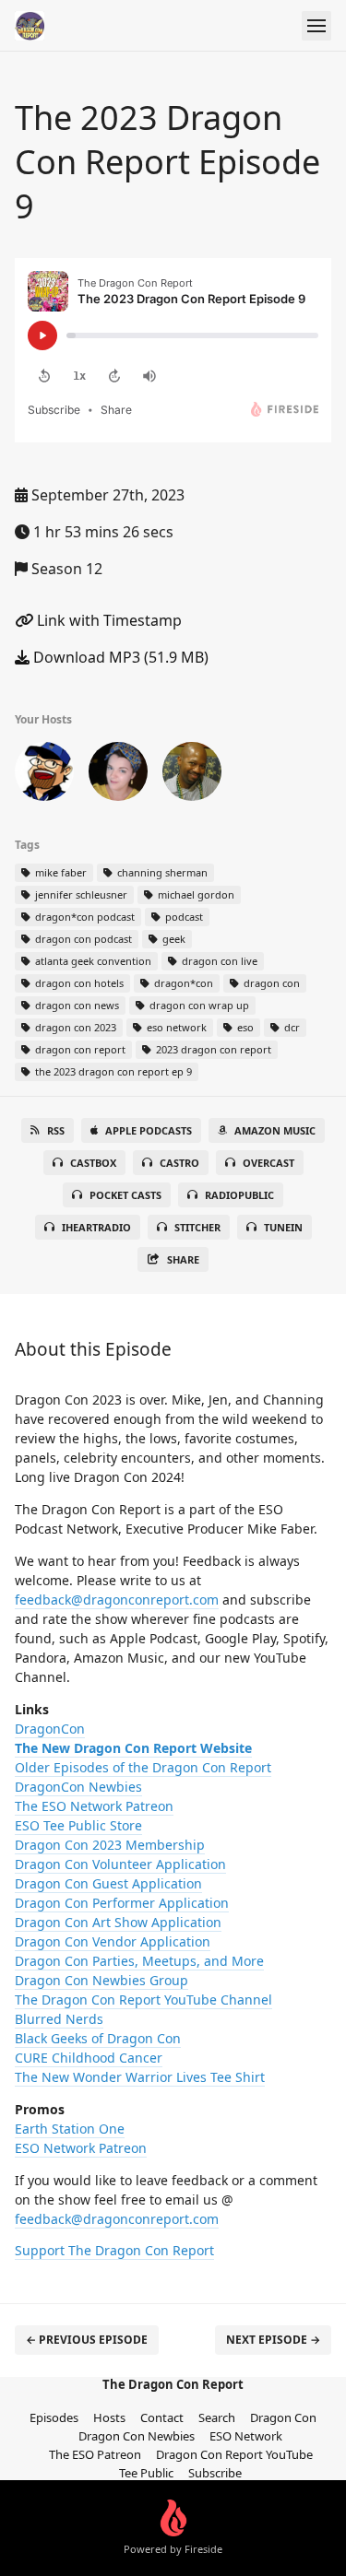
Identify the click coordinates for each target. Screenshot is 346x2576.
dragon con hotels (78, 983)
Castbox (93, 1163)
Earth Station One (70, 2129)
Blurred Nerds (59, 2019)
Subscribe (215, 2473)
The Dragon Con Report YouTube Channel (143, 2000)
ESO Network (246, 2436)
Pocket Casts (125, 1195)
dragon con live (218, 961)
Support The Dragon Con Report (114, 2250)
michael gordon (195, 894)
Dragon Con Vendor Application (113, 1941)
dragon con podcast (82, 939)
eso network (175, 1027)
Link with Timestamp (107, 620)
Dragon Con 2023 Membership (110, 1845)
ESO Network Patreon (81, 2148)
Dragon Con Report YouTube (234, 2454)
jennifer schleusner (80, 894)
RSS (56, 1130)
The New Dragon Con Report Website (133, 1748)
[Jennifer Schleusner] (118, 775)
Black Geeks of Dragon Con (98, 2038)
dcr (291, 1027)
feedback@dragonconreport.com (117, 1600)
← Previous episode (87, 2340)
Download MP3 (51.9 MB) (119, 657)
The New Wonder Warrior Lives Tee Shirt (140, 2077)
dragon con (270, 983)
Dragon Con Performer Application (122, 1903)
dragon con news (76, 1005)
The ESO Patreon (95, 2454)
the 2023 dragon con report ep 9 (112, 1071)
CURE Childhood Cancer (89, 2058)
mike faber (60, 872)
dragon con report (79, 1049)
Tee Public (146, 2473)
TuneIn (283, 1227)
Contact (162, 2417)
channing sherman (161, 872)
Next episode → (273, 2340)
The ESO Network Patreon (94, 1806)
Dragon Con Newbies (137, 2436)
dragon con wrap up (198, 1005)
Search (217, 2417)
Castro (179, 1163)
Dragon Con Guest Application (108, 1883)
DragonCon (50, 1729)
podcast (183, 917)
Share (183, 1259)
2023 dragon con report (212, 1049)
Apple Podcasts (149, 1130)
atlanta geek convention (92, 961)
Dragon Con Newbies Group (101, 1980)
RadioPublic (239, 1195)
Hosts (109, 2417)
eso (244, 1027)
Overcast (268, 1163)
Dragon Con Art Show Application (118, 1922)
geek (173, 939)
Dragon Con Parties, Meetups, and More (139, 1961)
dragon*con (182, 983)
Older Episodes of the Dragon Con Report (143, 1767)
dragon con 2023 (74, 1027)
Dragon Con (283, 2417)
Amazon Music (275, 1130)
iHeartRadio (96, 1227)
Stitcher (197, 1227)
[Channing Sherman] (192, 775)
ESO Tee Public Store (78, 1825)
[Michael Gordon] (44, 775)
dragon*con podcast (84, 917)
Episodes (54, 2417)
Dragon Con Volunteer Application (120, 1864)
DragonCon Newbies (78, 1787)
